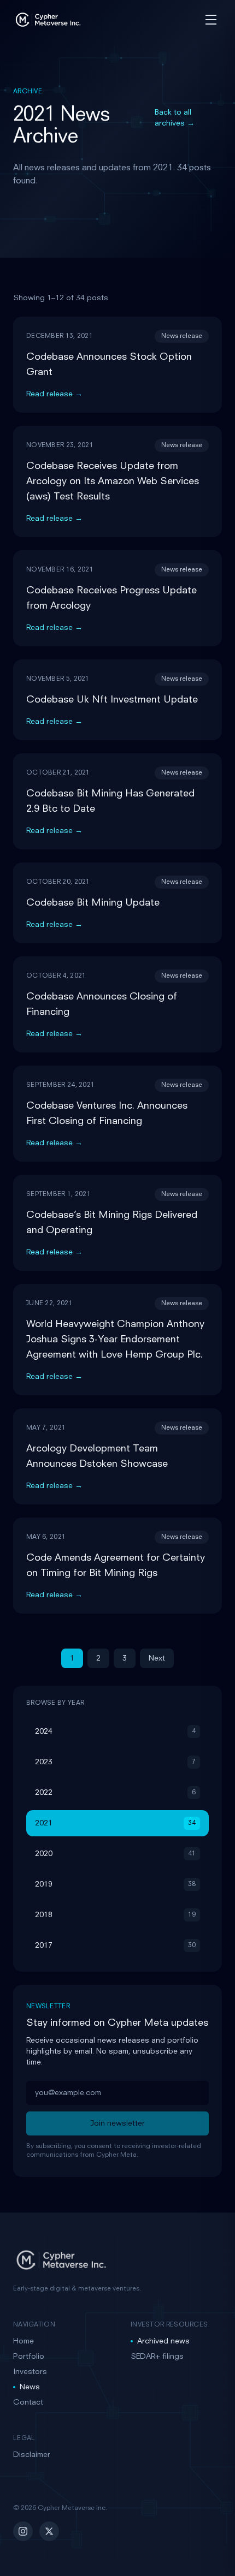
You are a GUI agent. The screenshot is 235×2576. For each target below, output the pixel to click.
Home (23, 2341)
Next (157, 1658)
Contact (28, 2402)
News (30, 2387)
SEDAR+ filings (157, 2357)
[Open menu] (211, 20)
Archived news (163, 2341)
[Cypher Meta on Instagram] (23, 2531)
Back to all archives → (175, 118)
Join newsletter (118, 2123)
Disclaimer (32, 2455)
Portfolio (29, 2357)
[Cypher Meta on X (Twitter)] (49, 2531)
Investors (30, 2372)
